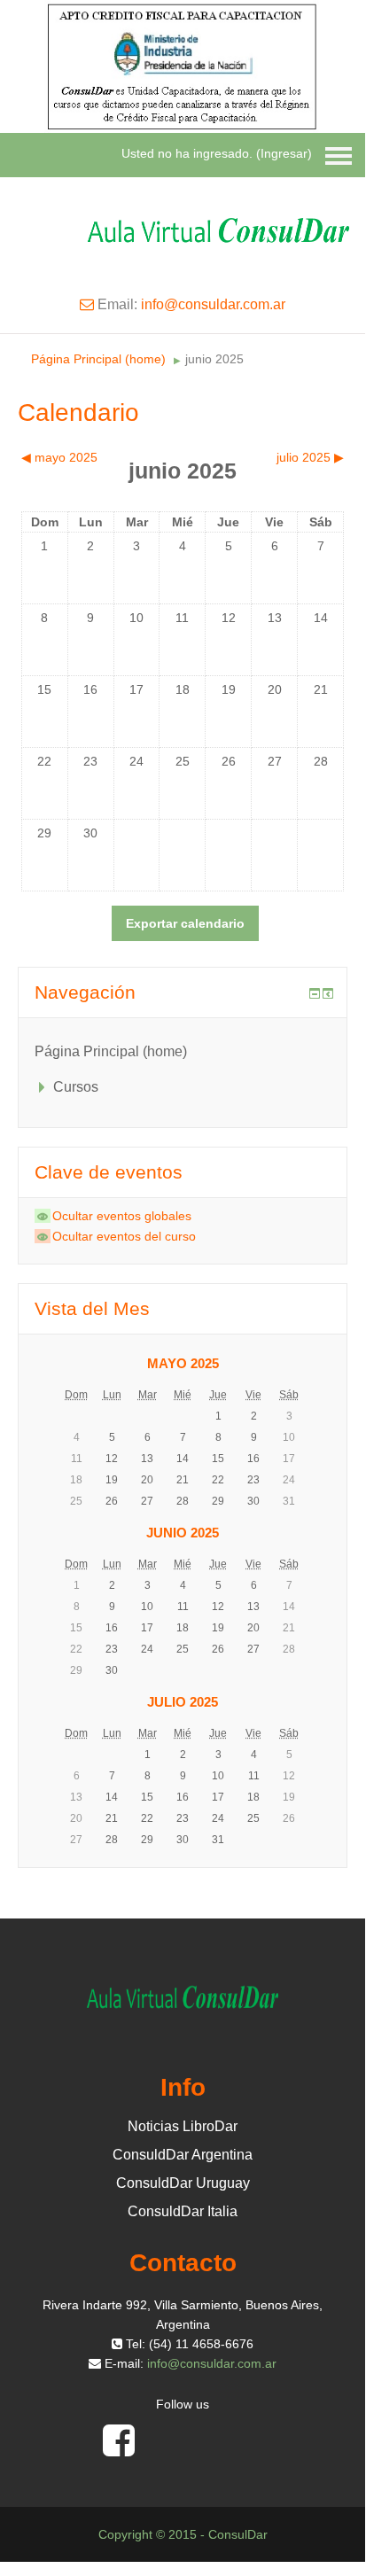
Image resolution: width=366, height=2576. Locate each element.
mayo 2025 (183, 1363)
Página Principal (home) (98, 359)
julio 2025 (183, 1702)
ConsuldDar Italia (183, 2211)
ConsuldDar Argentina (183, 2155)
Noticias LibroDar (183, 2126)
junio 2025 (214, 359)
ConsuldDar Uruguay (183, 2183)
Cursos (76, 1087)
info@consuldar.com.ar (213, 304)
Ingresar (284, 153)
